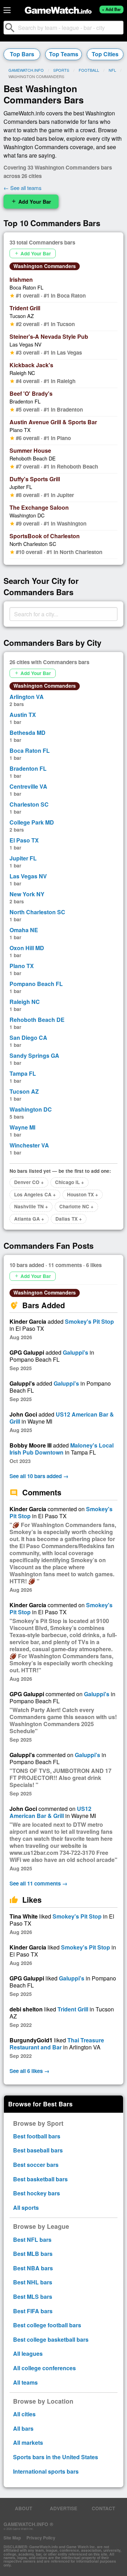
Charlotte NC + (76, 1206)
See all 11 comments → (38, 1883)
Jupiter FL (21, 487)
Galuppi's (75, 1352)
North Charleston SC (33, 544)
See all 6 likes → (29, 2071)
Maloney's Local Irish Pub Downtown (62, 1449)
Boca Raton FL (26, 287)
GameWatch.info (26, 70)
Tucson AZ (22, 316)
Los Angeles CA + (35, 1194)
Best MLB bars (33, 2254)
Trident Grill (25, 308)
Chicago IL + (69, 1182)
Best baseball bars (38, 2150)
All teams (25, 2382)
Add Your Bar (31, 202)
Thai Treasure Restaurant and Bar (57, 2044)
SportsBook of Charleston (45, 536)
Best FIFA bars (33, 2311)
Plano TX (20, 430)
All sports (26, 2208)
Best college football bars (47, 2325)
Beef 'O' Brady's (31, 393)
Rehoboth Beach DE (33, 458)
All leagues (28, 2354)
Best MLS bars (33, 2297)
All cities (24, 2414)
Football (89, 70)
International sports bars (46, 2471)
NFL (112, 70)
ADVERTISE (64, 2508)
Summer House (30, 450)
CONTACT (103, 2508)
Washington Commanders (45, 266)
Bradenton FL (25, 401)
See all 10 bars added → (39, 1476)
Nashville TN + (31, 1206)
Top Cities (105, 54)
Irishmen (21, 279)
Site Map (12, 2538)
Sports (61, 70)
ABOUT (23, 2508)
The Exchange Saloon (39, 507)
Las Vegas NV (26, 344)
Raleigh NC (22, 373)
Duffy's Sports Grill (35, 479)
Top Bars (22, 54)
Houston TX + (83, 1194)
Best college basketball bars (51, 2339)
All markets (28, 2443)
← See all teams (23, 188)
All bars (23, 2428)
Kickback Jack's (31, 365)
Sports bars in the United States (56, 2457)
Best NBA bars (33, 2268)
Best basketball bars (40, 2179)
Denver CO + (29, 1182)
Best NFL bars (32, 2240)
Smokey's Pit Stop (89, 1321)
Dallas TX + (69, 1219)
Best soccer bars (36, 2165)
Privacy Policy (41, 2538)
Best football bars (37, 2136)
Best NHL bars (33, 2282)
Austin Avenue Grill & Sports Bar (53, 422)
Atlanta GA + (29, 1219)
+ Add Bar (111, 9)
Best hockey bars (37, 2193)
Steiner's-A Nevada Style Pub (49, 336)
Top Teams (64, 54)
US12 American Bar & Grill (62, 1418)
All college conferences (44, 2368)
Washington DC (27, 515)
